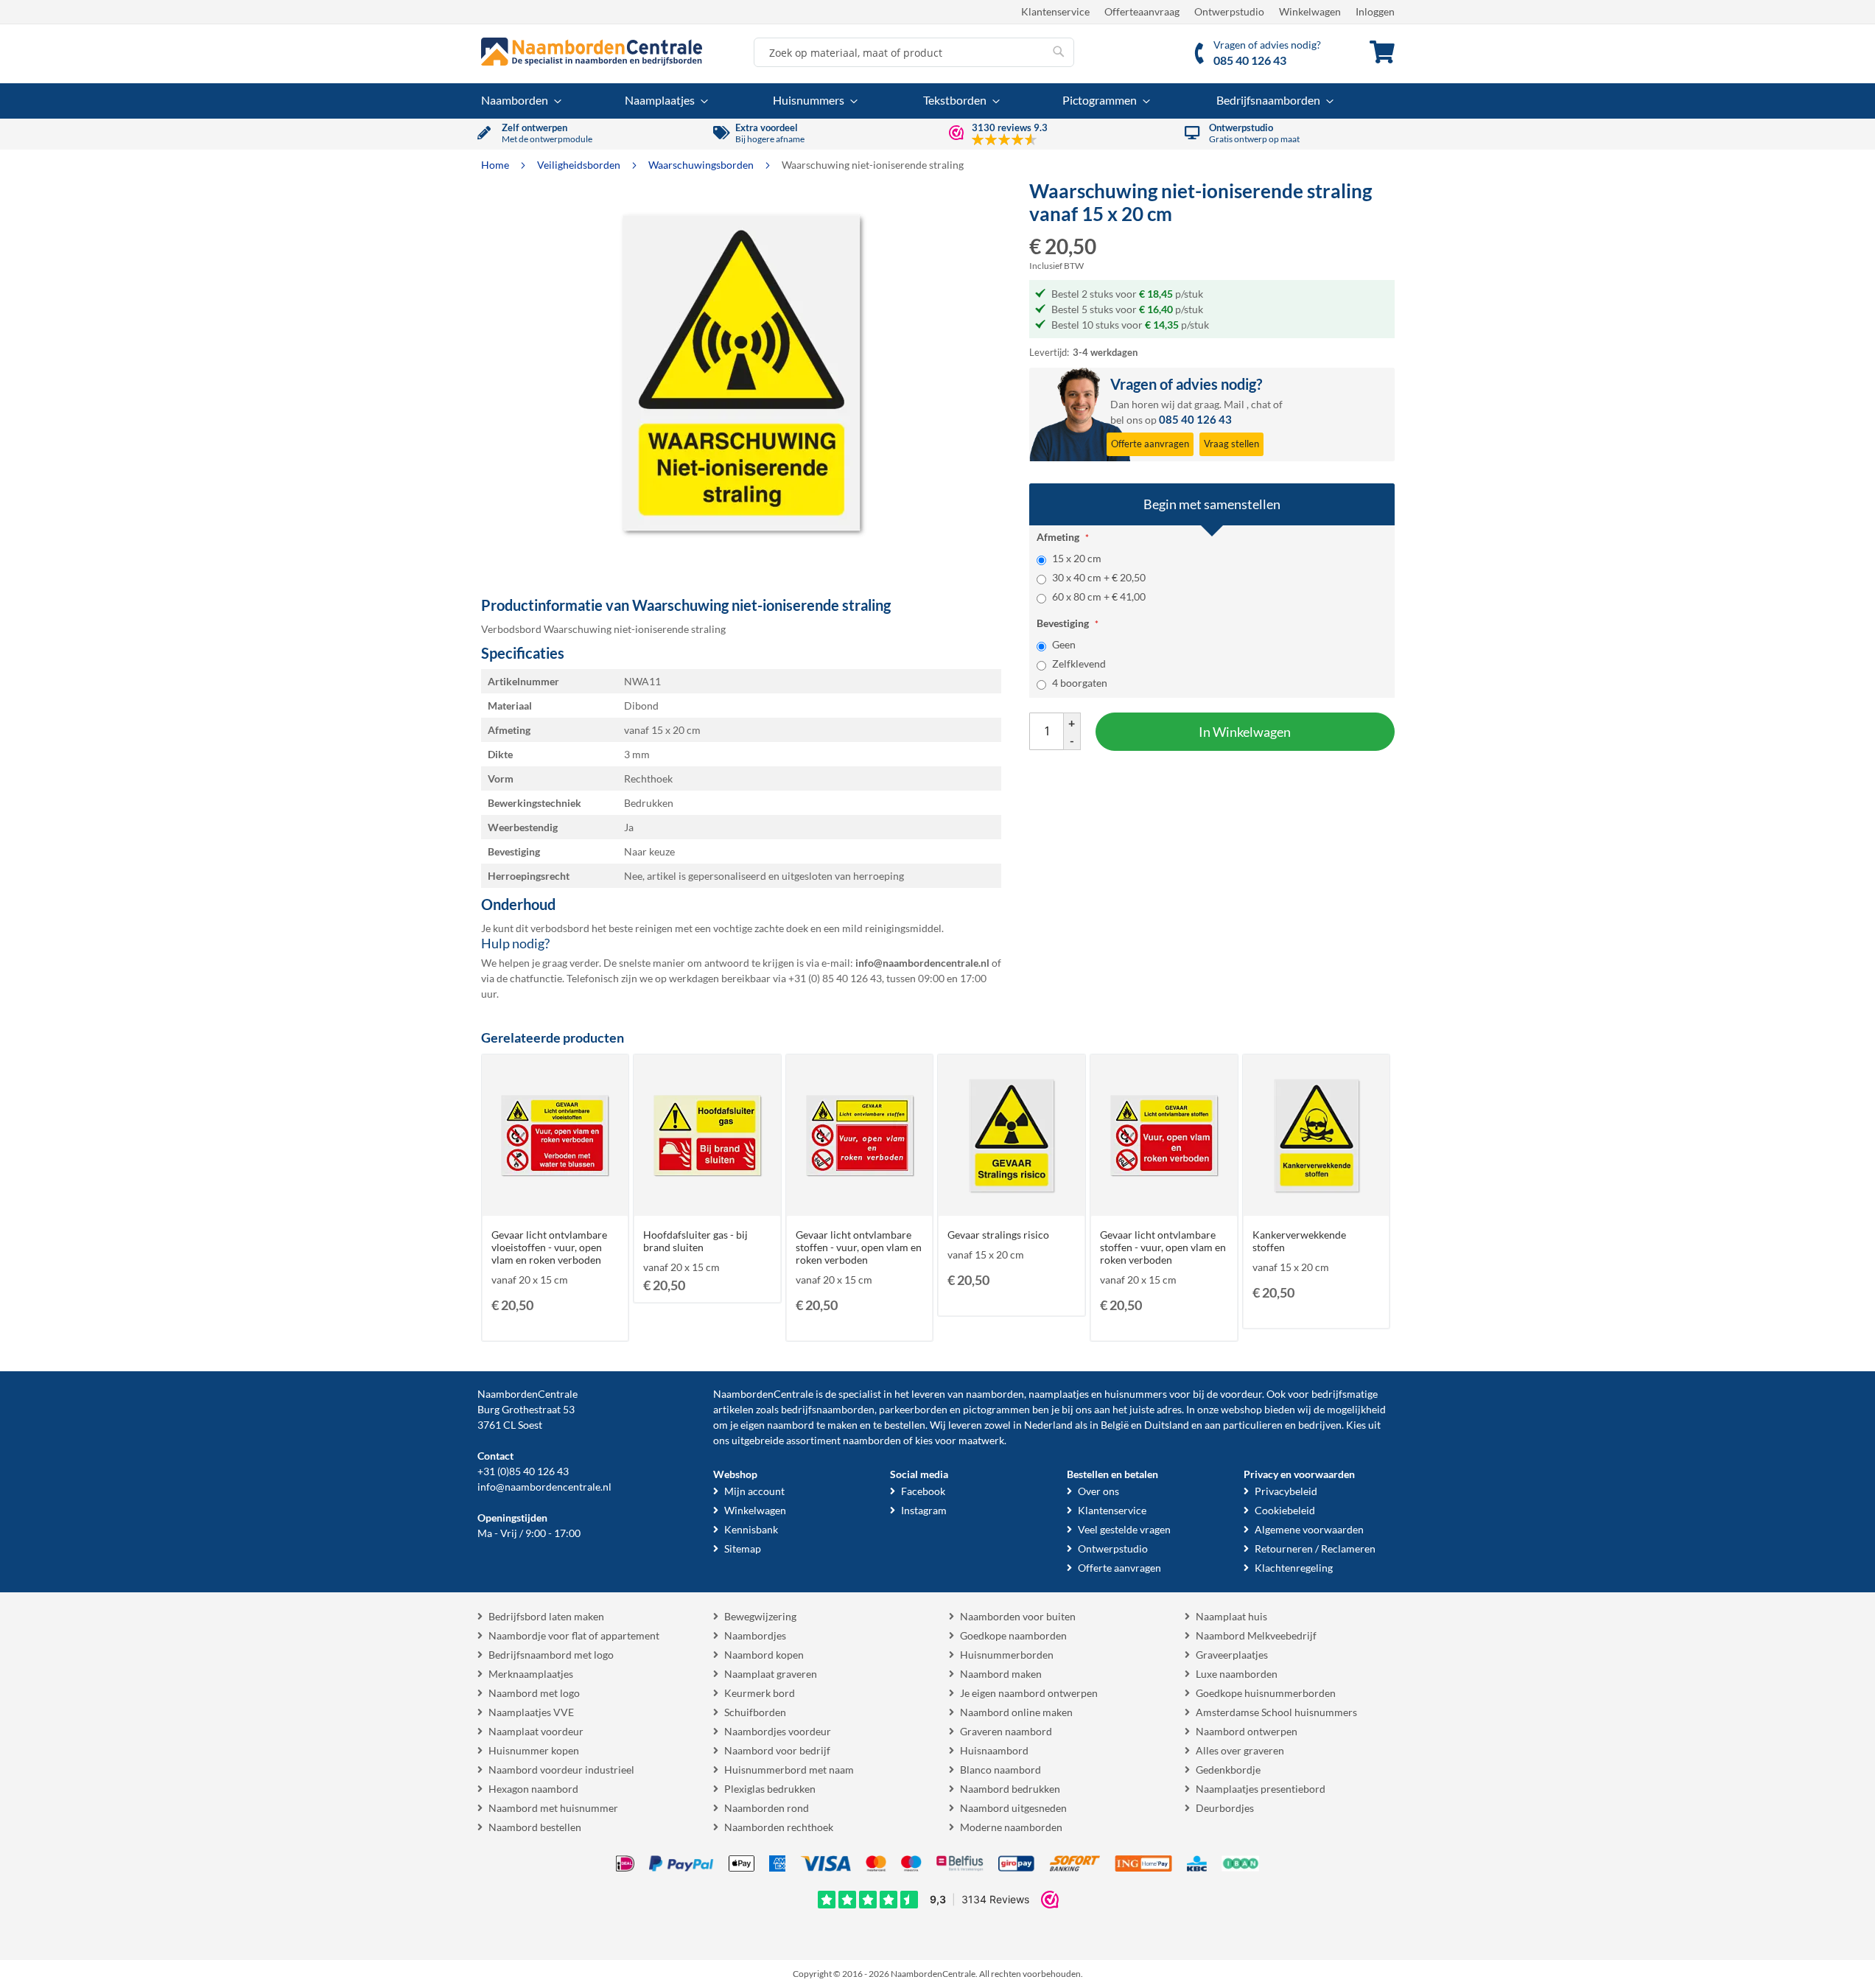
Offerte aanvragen (1119, 1568)
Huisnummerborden (1007, 1655)
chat (1261, 404)
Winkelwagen (1310, 11)
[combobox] (914, 52)
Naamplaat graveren (771, 1674)
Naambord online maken (1016, 1712)
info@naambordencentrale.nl (544, 1487)
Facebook (923, 1491)
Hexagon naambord (533, 1789)
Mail (1234, 404)
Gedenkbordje (1228, 1770)
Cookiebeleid (1285, 1510)
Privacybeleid (1286, 1491)
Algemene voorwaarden (1309, 1529)
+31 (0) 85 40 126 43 (835, 978)
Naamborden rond (767, 1808)
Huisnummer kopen (534, 1750)
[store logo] (592, 52)
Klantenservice (1055, 11)
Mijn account (754, 1491)
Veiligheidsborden (580, 165)
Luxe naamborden (1237, 1674)
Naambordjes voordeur (778, 1731)
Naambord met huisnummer (553, 1808)
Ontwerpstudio (1229, 11)
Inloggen (1375, 11)
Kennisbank (751, 1529)
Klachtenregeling (1294, 1568)
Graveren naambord (1006, 1731)
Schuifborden (755, 1712)
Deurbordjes (1225, 1808)
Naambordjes (755, 1635)
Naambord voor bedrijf (777, 1750)
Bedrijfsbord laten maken (546, 1616)
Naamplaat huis (1231, 1616)
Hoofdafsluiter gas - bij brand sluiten (695, 1241)
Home (496, 165)
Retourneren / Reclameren (1315, 1548)
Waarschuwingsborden (702, 165)
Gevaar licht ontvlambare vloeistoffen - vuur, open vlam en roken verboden (549, 1247)
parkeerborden (913, 1409)
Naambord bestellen (535, 1827)
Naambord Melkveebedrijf (1256, 1635)
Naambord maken (1001, 1674)
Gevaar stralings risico (998, 1235)
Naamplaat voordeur (536, 1731)
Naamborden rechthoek (779, 1827)
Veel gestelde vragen (1124, 1529)
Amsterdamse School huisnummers (1276, 1712)
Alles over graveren (1240, 1750)
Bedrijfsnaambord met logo (551, 1655)
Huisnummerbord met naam (789, 1770)
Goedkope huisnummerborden (1266, 1693)
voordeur (1241, 1394)
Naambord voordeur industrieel (561, 1770)
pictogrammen (996, 1409)
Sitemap (743, 1548)
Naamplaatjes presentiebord (1261, 1789)
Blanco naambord (1000, 1770)
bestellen (905, 1425)
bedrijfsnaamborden (828, 1409)
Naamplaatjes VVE (531, 1712)
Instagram (924, 1510)
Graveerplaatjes (1232, 1655)
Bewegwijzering (760, 1616)
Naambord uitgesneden (1013, 1808)
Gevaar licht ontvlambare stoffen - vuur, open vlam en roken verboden (859, 1247)
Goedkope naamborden (1013, 1635)
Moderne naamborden (1011, 1827)
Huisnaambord (994, 1750)
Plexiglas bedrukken (770, 1789)
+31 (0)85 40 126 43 (523, 1471)
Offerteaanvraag (1142, 11)
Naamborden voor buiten (1018, 1616)
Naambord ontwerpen (1247, 1731)
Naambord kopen (764, 1655)
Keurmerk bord (760, 1693)
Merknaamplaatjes (531, 1674)
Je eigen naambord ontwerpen (1029, 1693)
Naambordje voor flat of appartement (574, 1635)
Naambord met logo (534, 1693)
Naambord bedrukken (1010, 1789)
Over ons (1098, 1491)
